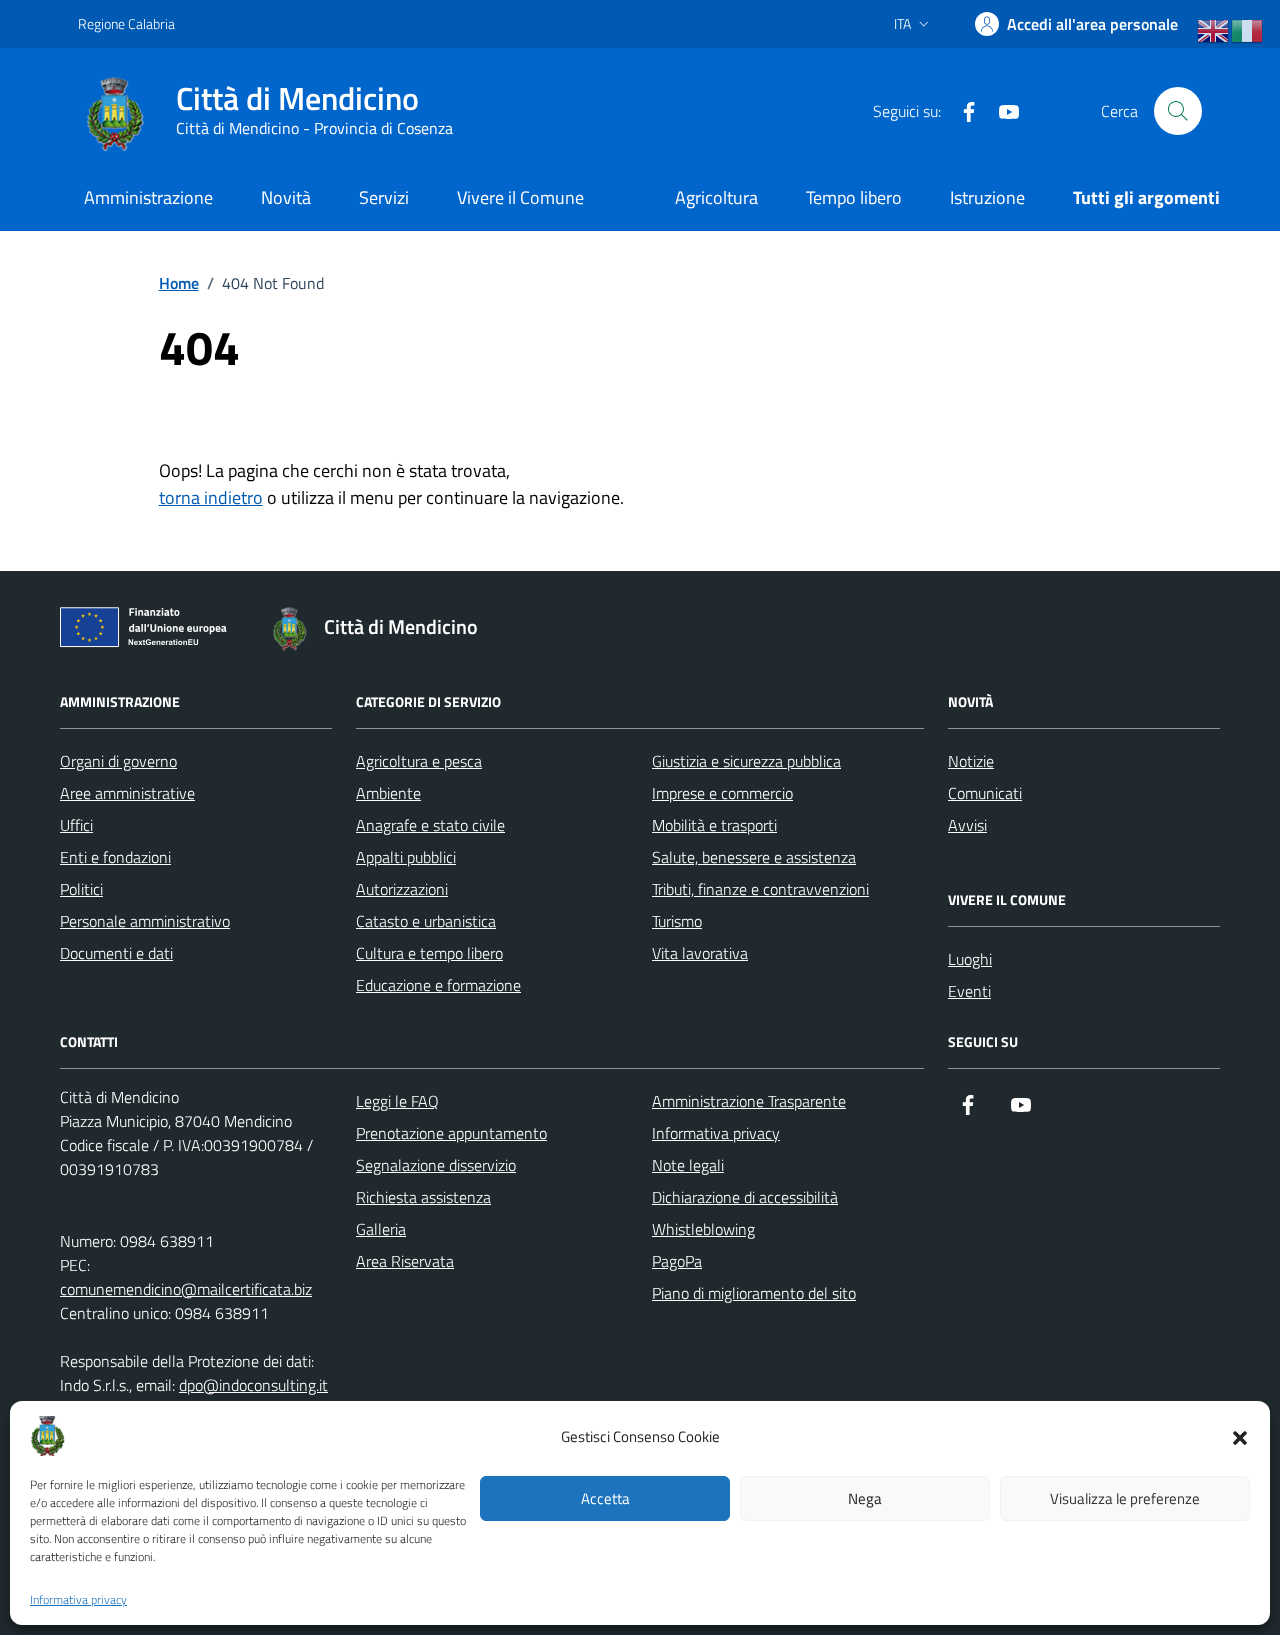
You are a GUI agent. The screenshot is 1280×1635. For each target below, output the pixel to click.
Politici (81, 889)
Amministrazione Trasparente (749, 1101)
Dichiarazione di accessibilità (745, 1197)
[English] (1214, 31)
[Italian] (1248, 31)
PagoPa (677, 1261)
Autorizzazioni (402, 889)
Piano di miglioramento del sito (754, 1293)
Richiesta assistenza (423, 1197)
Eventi (969, 991)
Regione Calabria (126, 23)
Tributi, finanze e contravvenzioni (760, 889)
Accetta (605, 1498)
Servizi (384, 197)
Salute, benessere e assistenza (754, 857)
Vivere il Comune (520, 197)
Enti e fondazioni (115, 857)
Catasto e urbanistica (426, 921)
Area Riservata (405, 1261)
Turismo (677, 921)
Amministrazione (148, 197)
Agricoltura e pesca (419, 761)
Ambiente (388, 793)
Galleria (381, 1229)
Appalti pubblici (406, 857)
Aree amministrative (127, 793)
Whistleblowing (703, 1229)
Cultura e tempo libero (429, 953)
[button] (1240, 1436)
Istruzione (987, 197)
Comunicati (985, 793)
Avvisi (967, 825)
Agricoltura (716, 197)
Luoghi (970, 959)
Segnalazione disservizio (436, 1165)
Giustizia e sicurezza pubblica (746, 761)
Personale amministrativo (145, 921)
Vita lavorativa (700, 953)
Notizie (971, 761)
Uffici (76, 825)
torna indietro (211, 497)
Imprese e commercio (722, 793)
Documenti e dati (116, 953)
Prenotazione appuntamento (451, 1133)
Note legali (688, 1165)
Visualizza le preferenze (1125, 1498)
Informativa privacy (78, 1600)
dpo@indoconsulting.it (253, 1385)
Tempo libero (854, 197)
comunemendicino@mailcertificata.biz (186, 1289)
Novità (286, 197)
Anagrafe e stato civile (430, 825)
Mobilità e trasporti (714, 825)
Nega (865, 1498)
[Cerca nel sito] (1178, 111)
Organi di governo (118, 761)
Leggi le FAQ (397, 1101)
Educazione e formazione (438, 985)
